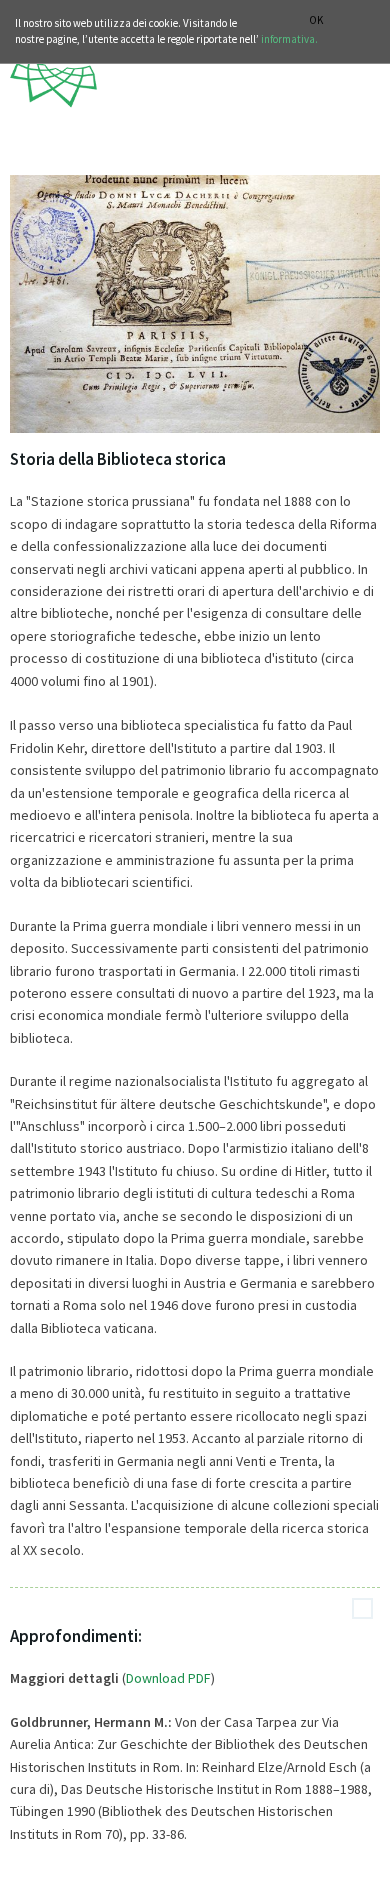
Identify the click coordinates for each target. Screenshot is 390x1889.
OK (316, 20)
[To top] (362, 1608)
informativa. (289, 39)
